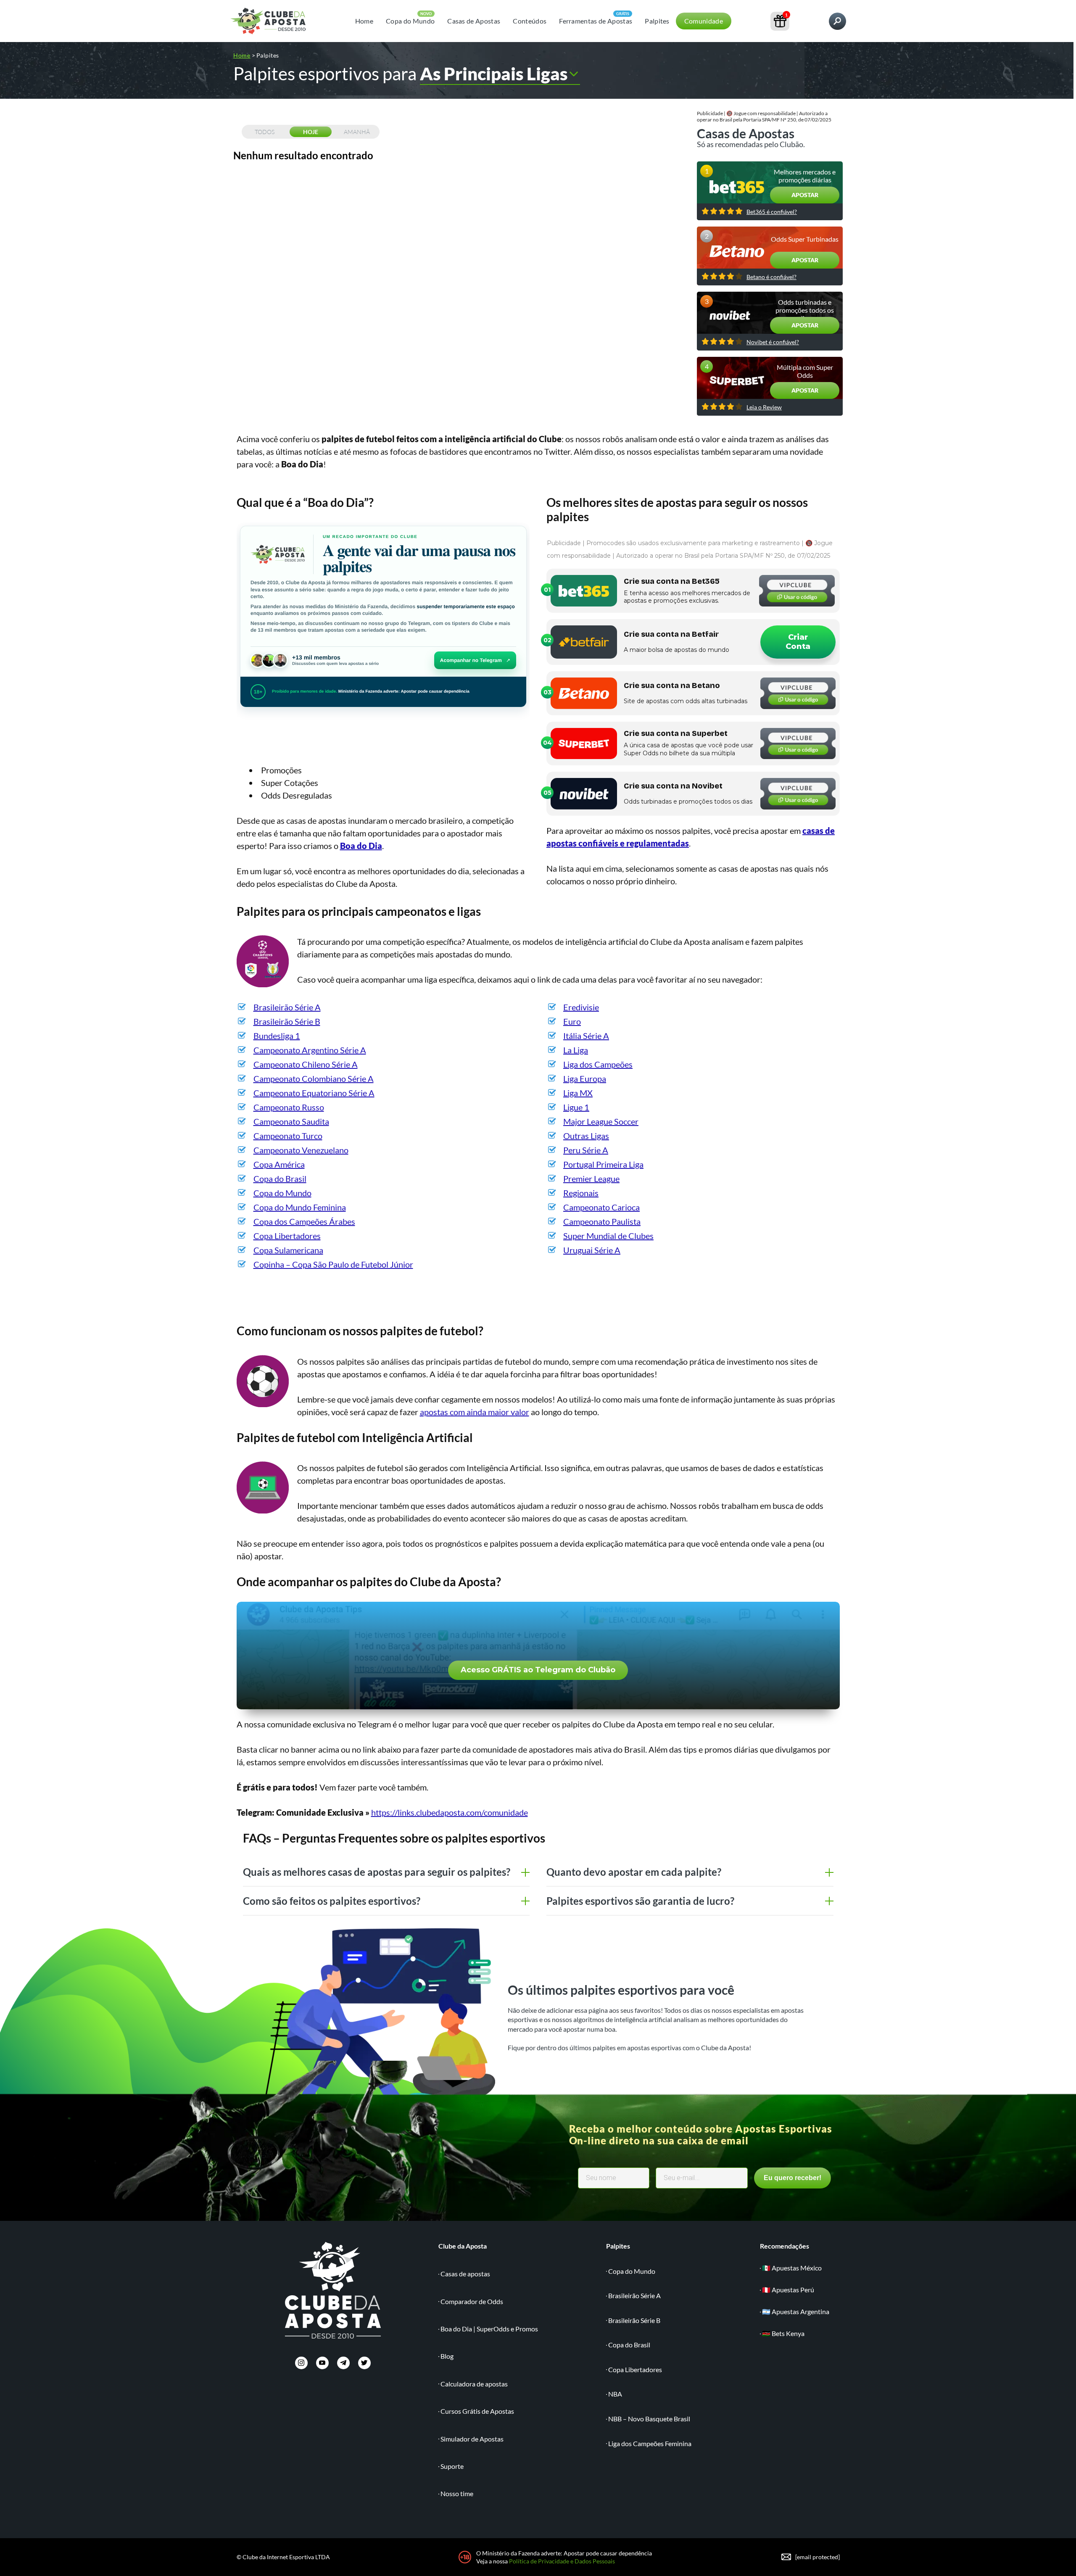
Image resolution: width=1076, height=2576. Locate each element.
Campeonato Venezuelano (301, 1150)
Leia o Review (764, 407)
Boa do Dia (361, 846)
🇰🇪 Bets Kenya (783, 2333)
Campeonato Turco (288, 1136)
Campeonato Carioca (601, 1207)
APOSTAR (805, 195)
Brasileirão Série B (287, 1021)
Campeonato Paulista (602, 1221)
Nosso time (457, 2493)
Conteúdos (530, 21)
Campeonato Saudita (291, 1121)
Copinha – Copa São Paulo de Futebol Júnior (333, 1264)
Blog (447, 2356)
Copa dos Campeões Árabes (304, 1221)
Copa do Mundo (410, 21)
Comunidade (704, 21)
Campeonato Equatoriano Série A (314, 1093)
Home (364, 21)
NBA (615, 2394)
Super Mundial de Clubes (608, 1236)
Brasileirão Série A (287, 1007)
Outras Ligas (586, 1136)
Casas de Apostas (474, 21)
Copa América (279, 1164)
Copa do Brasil (280, 1179)
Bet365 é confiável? (772, 212)
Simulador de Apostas (472, 2439)
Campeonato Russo (289, 1107)
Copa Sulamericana (288, 1250)
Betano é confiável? (771, 277)
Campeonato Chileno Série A (306, 1064)
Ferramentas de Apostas (596, 21)
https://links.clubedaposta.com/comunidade (450, 1812)
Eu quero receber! (792, 2178)
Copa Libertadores (287, 1236)
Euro (572, 1021)
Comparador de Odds (472, 2301)
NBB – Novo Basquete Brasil (649, 2419)
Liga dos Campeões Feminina (650, 2443)
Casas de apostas (465, 2274)
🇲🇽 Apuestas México (792, 2268)
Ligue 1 (576, 1107)
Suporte (452, 2466)
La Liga (576, 1050)
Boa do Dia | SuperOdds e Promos (489, 2329)
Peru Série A (586, 1150)
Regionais (581, 1193)
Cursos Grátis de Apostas (477, 2411)
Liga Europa (585, 1078)
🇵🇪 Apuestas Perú (788, 2290)
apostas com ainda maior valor (475, 1412)
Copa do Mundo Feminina (300, 1207)
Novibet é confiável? (773, 342)
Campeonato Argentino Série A (310, 1050)
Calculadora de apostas (474, 2384)
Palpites (657, 21)
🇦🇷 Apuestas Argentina (796, 2311)
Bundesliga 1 (277, 1036)
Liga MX (578, 1093)
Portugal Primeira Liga (603, 1164)
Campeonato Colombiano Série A (314, 1078)
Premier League (591, 1179)
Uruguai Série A (592, 1250)
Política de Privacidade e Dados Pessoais (562, 2561)
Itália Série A (586, 1036)
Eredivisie (581, 1007)
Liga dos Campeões (598, 1064)
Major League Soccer (601, 1121)
